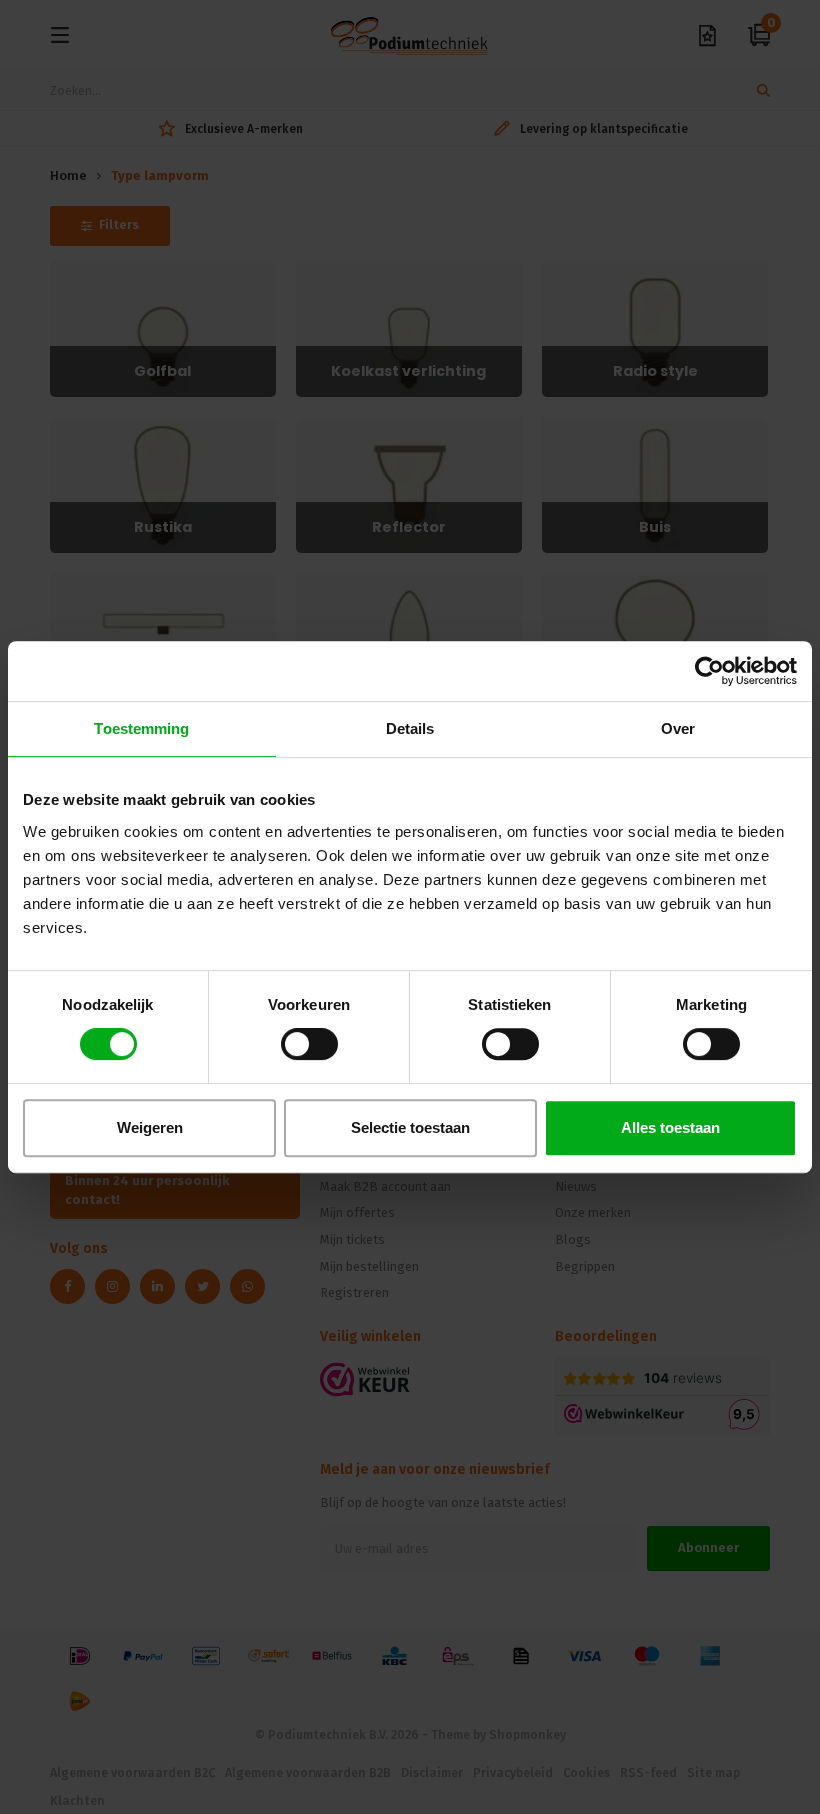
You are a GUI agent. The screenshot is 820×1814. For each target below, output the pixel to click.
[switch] (309, 1044)
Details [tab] (410, 728)
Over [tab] (678, 728)
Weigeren (150, 1127)
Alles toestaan (670, 1127)
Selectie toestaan (410, 1127)
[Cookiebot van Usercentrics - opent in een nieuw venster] (709, 671)
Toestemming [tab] (141, 728)
